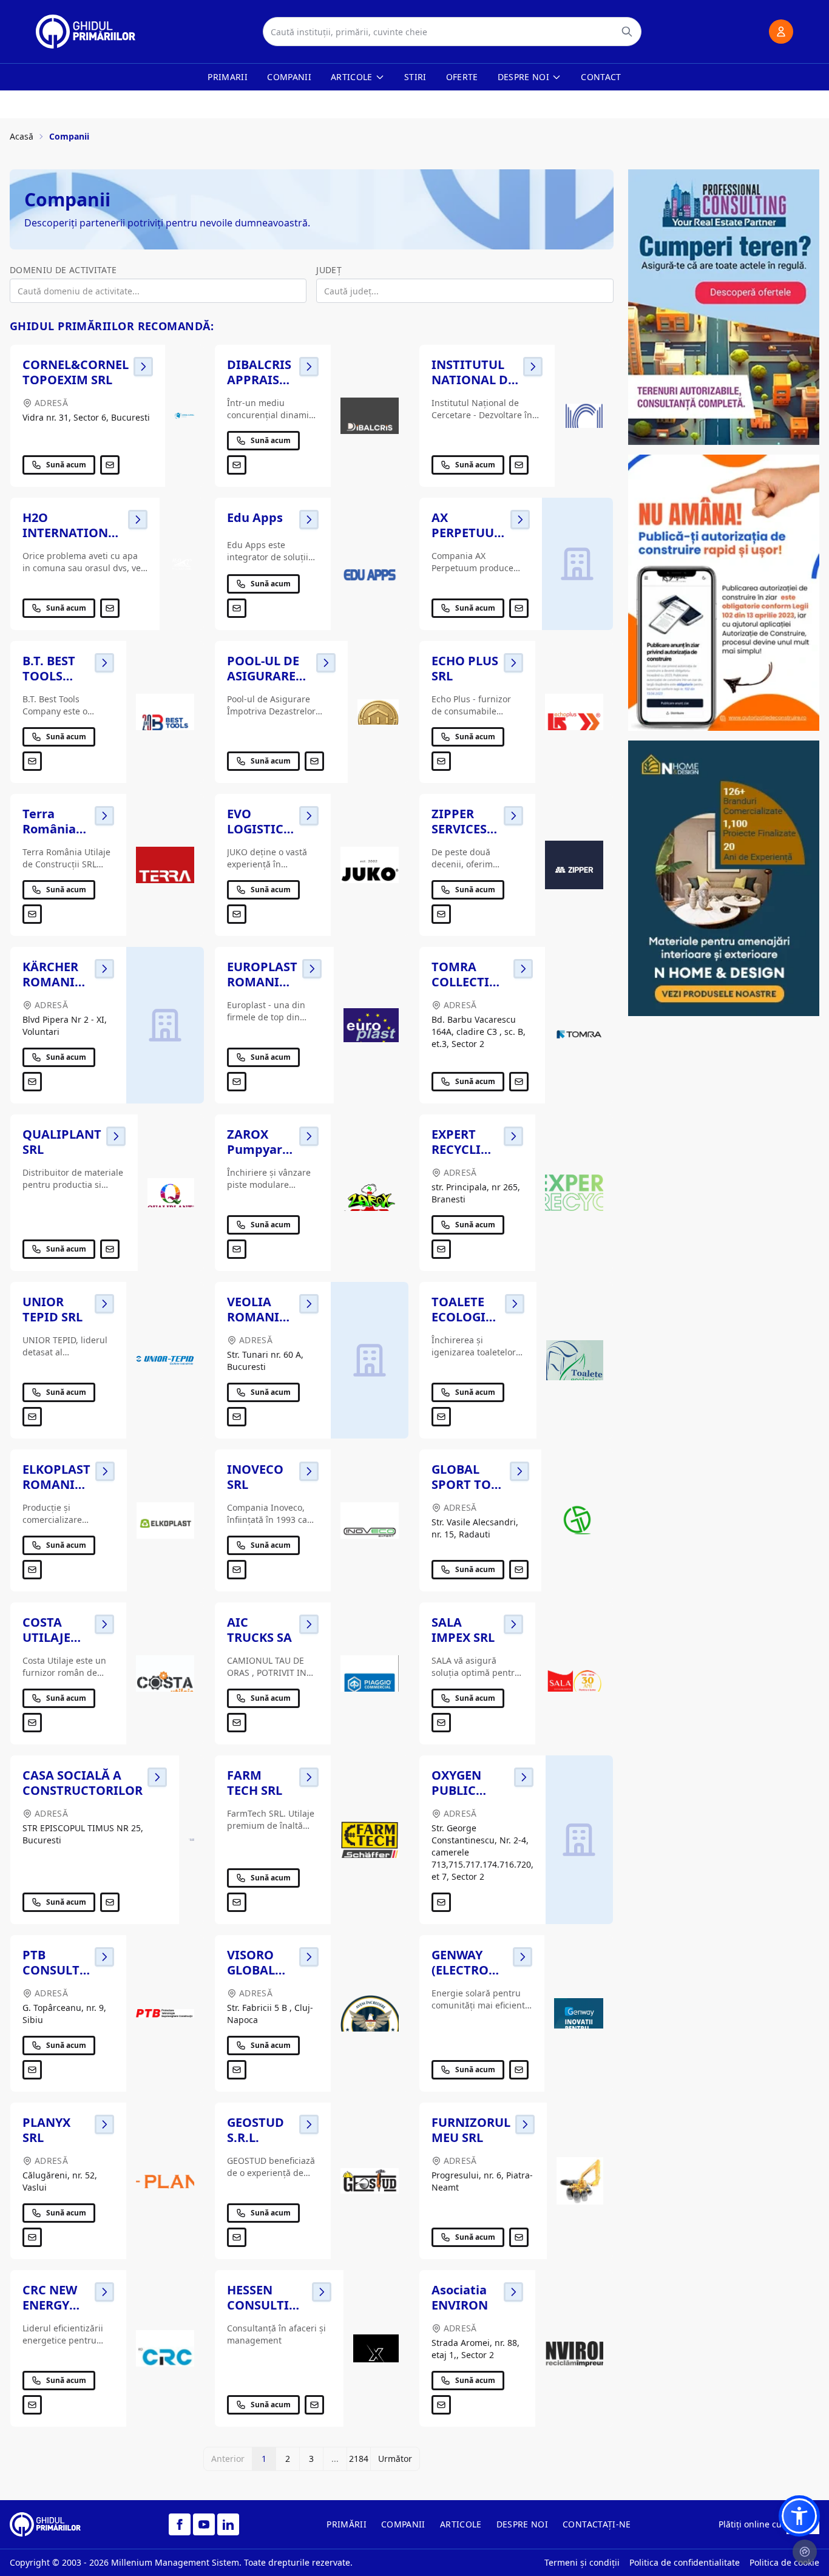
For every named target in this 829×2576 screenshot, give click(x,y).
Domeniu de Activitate (63, 270)
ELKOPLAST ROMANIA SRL (56, 1484)
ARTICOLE (461, 2524)
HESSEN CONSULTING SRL (267, 2305)
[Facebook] (180, 2524)
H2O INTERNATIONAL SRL (73, 533)
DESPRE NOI (523, 2524)
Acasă (22, 136)
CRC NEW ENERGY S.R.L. (50, 2305)
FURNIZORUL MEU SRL (471, 2130)
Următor (395, 2459)
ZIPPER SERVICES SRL (459, 829)
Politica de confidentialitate (685, 2562)
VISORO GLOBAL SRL (251, 1970)
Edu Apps (255, 517)
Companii (289, 77)
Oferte (462, 77)
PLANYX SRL (46, 2130)
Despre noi (524, 77)
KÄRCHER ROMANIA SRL (53, 982)
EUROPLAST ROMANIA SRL (262, 982)
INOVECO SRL (255, 1477)
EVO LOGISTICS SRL (259, 829)
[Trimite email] (110, 465)
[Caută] (627, 32)
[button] (799, 2516)
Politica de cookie (784, 2562)
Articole (352, 77)
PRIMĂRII (347, 2524)
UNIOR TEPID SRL (52, 1309)
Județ (329, 270)
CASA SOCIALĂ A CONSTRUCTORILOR (83, 1783)
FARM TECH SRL (255, 1783)
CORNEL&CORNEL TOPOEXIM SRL (76, 372)
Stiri (415, 77)
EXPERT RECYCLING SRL (465, 1149)
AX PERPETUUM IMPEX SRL (469, 533)
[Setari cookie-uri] (805, 2552)
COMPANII (403, 2524)
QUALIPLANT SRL (62, 1142)
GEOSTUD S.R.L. (255, 2130)
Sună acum (66, 465)
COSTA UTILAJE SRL (46, 1637)
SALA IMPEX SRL (463, 1630)
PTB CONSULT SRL (51, 1970)
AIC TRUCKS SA (259, 1630)
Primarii (228, 77)
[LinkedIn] (228, 2524)
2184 (359, 2459)
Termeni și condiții (582, 2562)
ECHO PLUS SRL (465, 668)
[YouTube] (204, 2524)
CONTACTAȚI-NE (597, 2524)
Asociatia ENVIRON (460, 2297)
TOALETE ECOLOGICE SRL (466, 1317)
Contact (601, 77)
